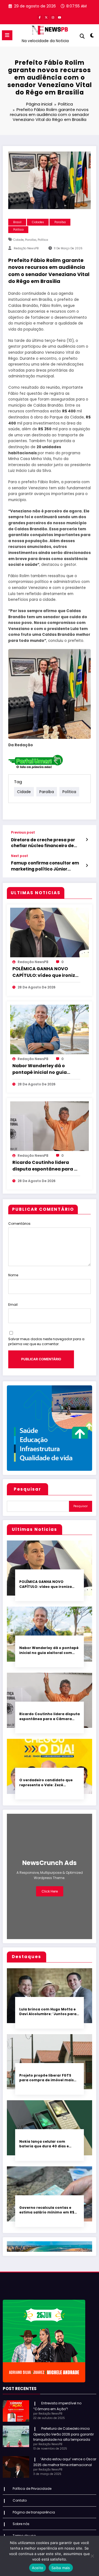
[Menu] (7, 35)
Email (13, 1305)
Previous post (23, 832)
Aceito (38, 2568)
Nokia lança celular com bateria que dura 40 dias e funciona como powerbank (45, 2144)
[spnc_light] (92, 37)
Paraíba (60, 222)
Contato (20, 2500)
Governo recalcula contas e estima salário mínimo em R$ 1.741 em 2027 (47, 2210)
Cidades (38, 222)
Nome (13, 1275)
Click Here (50, 1891)
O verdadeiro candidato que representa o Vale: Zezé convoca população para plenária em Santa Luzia (46, 1782)
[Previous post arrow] (87, 840)
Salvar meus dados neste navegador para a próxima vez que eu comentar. (46, 1341)
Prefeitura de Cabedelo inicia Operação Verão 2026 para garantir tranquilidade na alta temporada (64, 2434)
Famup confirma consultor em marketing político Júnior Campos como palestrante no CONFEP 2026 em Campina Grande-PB (45, 866)
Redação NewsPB (26, 248)
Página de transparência (34, 2512)
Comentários (19, 1224)
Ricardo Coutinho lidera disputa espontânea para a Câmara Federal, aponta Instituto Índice (45, 1166)
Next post (20, 856)
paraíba (31, 240)
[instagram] (53, 17)
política (43, 240)
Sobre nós (21, 2524)
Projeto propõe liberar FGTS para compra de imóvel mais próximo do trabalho (46, 2078)
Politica (18, 230)
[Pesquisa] (82, 36)
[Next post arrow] (87, 866)
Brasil (17, 222)
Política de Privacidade (32, 2489)
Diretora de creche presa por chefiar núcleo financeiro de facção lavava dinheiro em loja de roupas (49, 843)
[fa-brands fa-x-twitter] (46, 17)
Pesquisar (28, 1489)
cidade (18, 240)
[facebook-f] (40, 17)
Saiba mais (61, 2568)
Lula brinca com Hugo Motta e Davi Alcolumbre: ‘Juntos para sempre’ (48, 2012)
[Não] (92, 2556)
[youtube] (59, 17)
